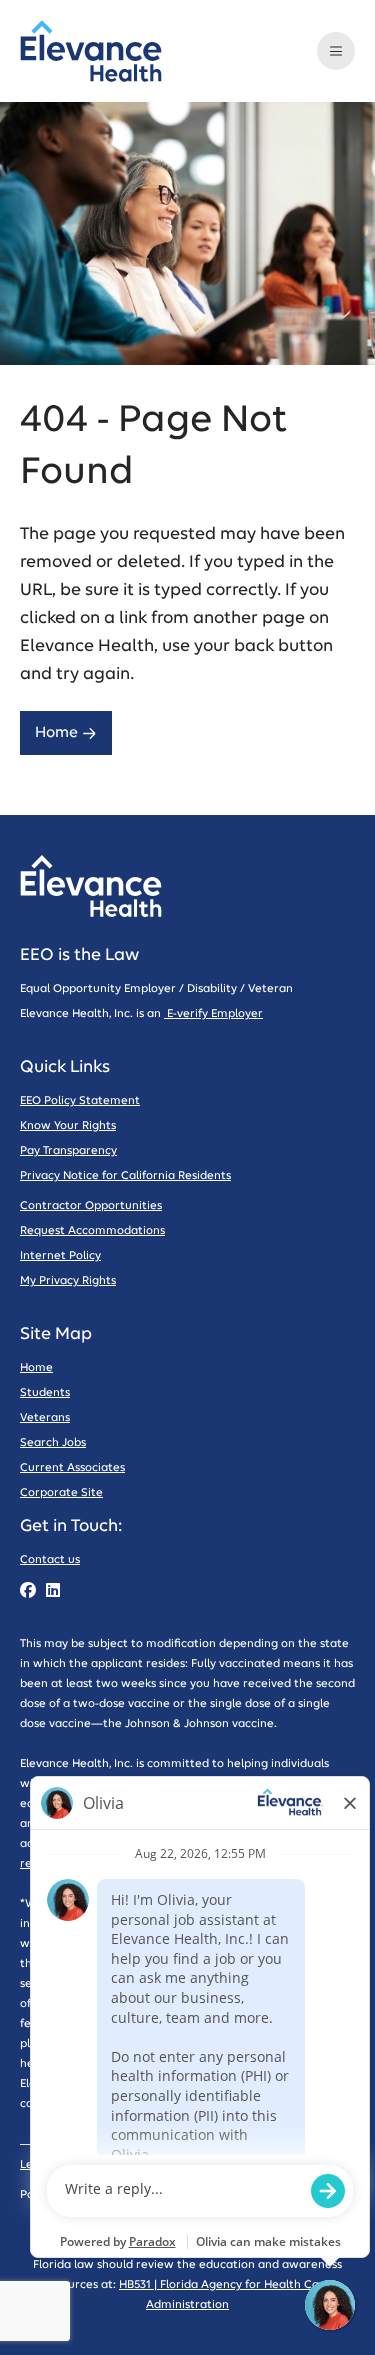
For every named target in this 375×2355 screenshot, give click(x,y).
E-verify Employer (213, 1013)
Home (56, 732)
